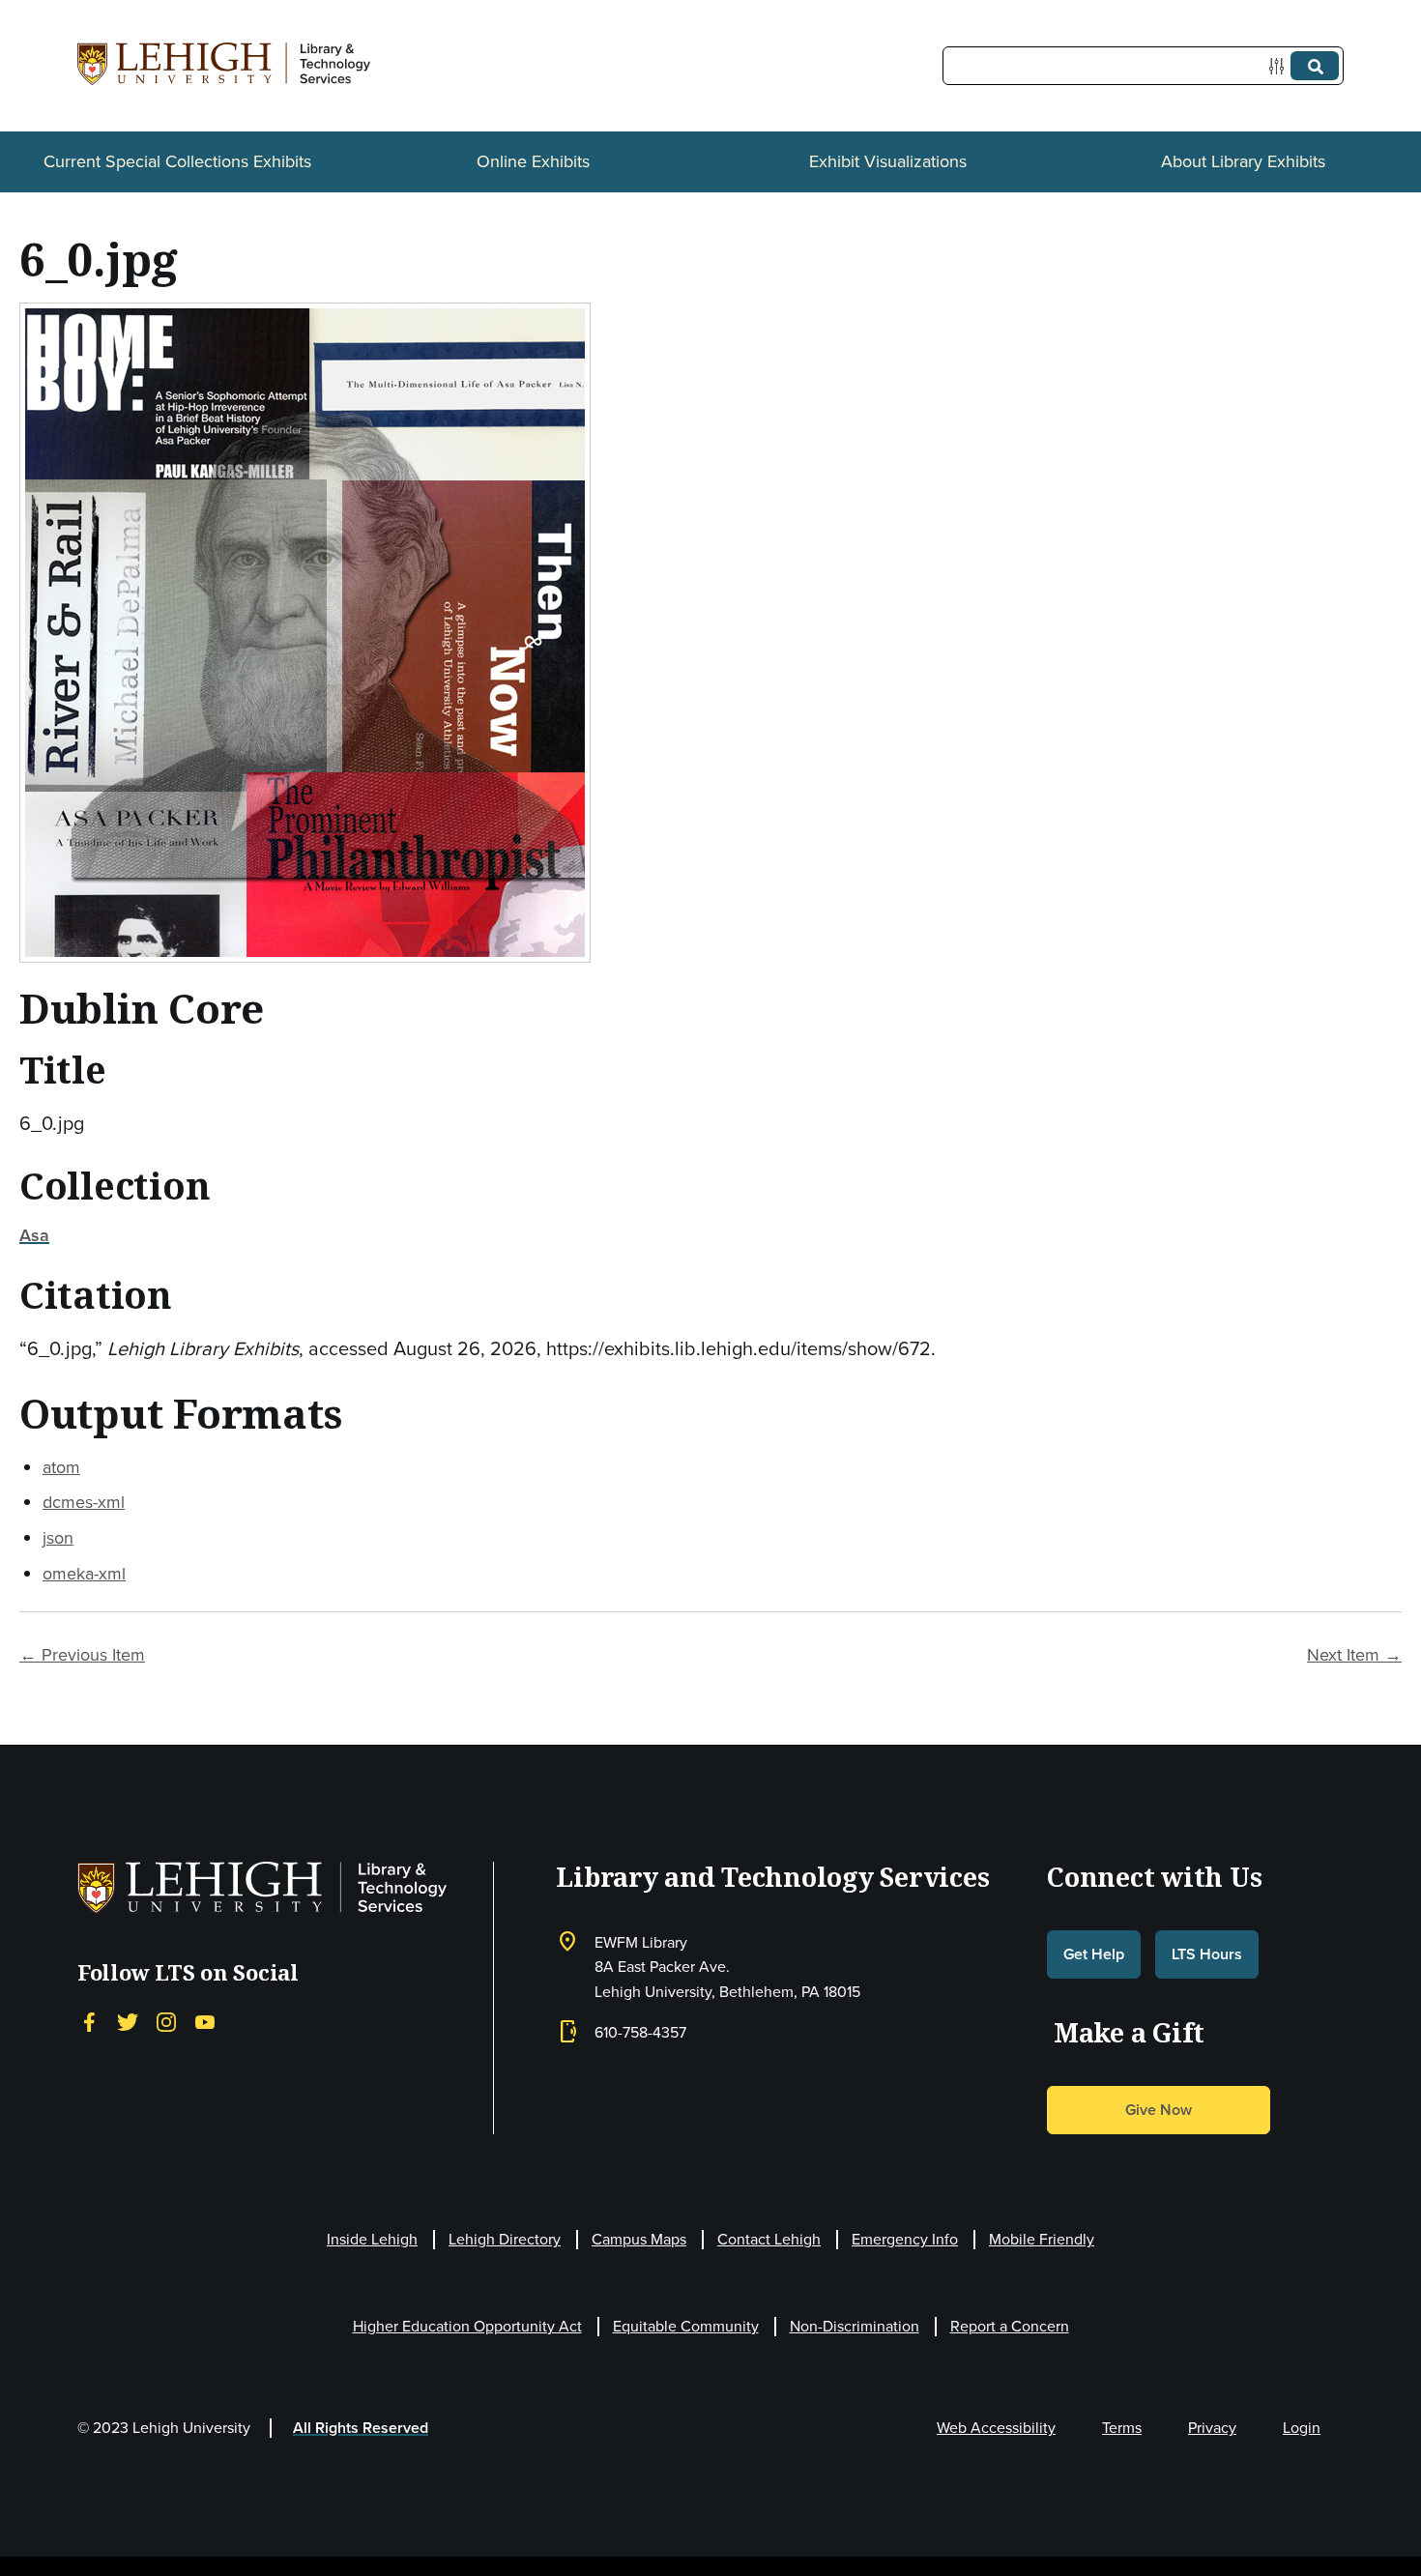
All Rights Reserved (361, 2428)
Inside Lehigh (372, 2239)
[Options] (1280, 66)
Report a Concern (1010, 2326)
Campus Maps (639, 2239)
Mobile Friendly (1042, 2239)
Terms (1122, 2427)
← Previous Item (82, 1654)
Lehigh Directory (505, 2239)
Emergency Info (905, 2239)
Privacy (1212, 2427)
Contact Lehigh (769, 2239)
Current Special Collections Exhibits (177, 161)
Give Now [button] (1159, 2110)
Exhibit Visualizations (888, 161)
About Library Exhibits (1243, 161)
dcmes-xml (84, 1502)
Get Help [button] (1094, 1954)
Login (1302, 2427)
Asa (34, 1235)
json (58, 1537)
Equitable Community (686, 2326)
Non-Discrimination (855, 2326)
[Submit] (1315, 66)
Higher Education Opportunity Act (467, 2326)
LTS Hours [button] (1207, 1954)
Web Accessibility (996, 2427)
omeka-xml (84, 1573)
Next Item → (1354, 1654)
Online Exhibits (533, 161)
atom (61, 1467)
